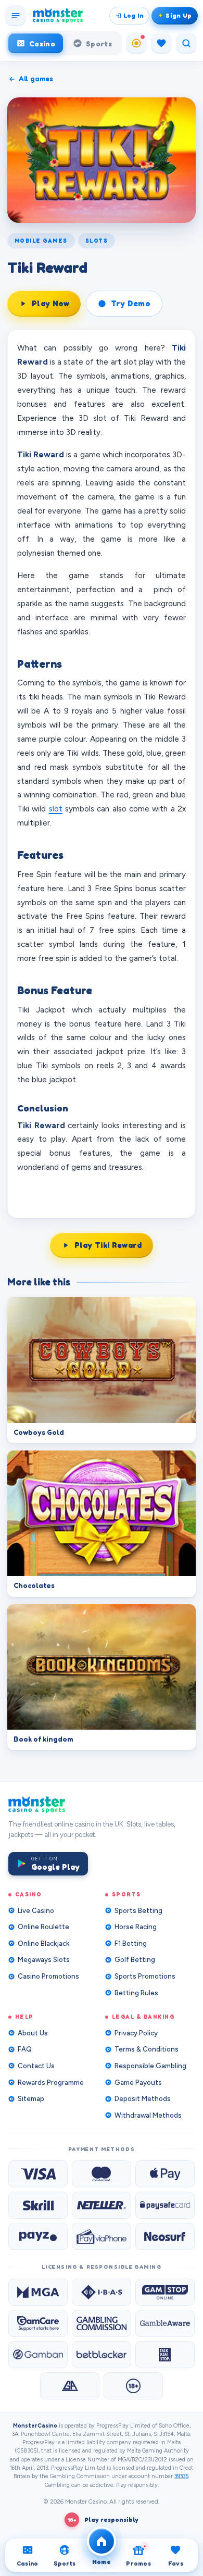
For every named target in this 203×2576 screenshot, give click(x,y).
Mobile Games (41, 241)
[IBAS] (102, 2292)
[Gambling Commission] (102, 2323)
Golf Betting (135, 1960)
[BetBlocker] (102, 2355)
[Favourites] (161, 43)
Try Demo (130, 303)
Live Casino (36, 1911)
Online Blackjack (44, 1943)
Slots (97, 241)
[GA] (70, 2386)
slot (56, 809)
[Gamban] (38, 2355)
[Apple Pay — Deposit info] (165, 2174)
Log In (134, 15)
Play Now (50, 303)
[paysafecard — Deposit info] (165, 2205)
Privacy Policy (136, 2033)
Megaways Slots (44, 1960)
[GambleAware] (165, 2323)
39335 (181, 2476)
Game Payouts (138, 2083)
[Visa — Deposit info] (38, 2174)
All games (36, 79)
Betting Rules (136, 1993)
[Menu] (16, 16)
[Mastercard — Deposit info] (102, 2174)
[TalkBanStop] (165, 2355)
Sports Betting (138, 1911)
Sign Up (179, 15)
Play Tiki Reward (108, 1245)
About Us (33, 2033)
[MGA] (38, 2292)
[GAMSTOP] (165, 2292)
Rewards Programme (51, 2083)
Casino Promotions (48, 1976)
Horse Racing (136, 1927)
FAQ (25, 2049)
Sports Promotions (145, 1976)
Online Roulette (43, 1927)
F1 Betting (131, 1943)
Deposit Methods (143, 2099)
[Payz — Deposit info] (38, 2236)
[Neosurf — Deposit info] (165, 2236)
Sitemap (31, 2099)
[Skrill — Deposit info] (38, 2205)
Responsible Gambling (150, 2066)
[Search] (186, 43)
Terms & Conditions (147, 2049)
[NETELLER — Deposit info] (102, 2205)
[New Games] (136, 43)
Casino (42, 43)
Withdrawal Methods (148, 2115)
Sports (99, 43)
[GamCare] (38, 2323)
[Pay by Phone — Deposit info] (102, 2236)
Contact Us (36, 2066)
